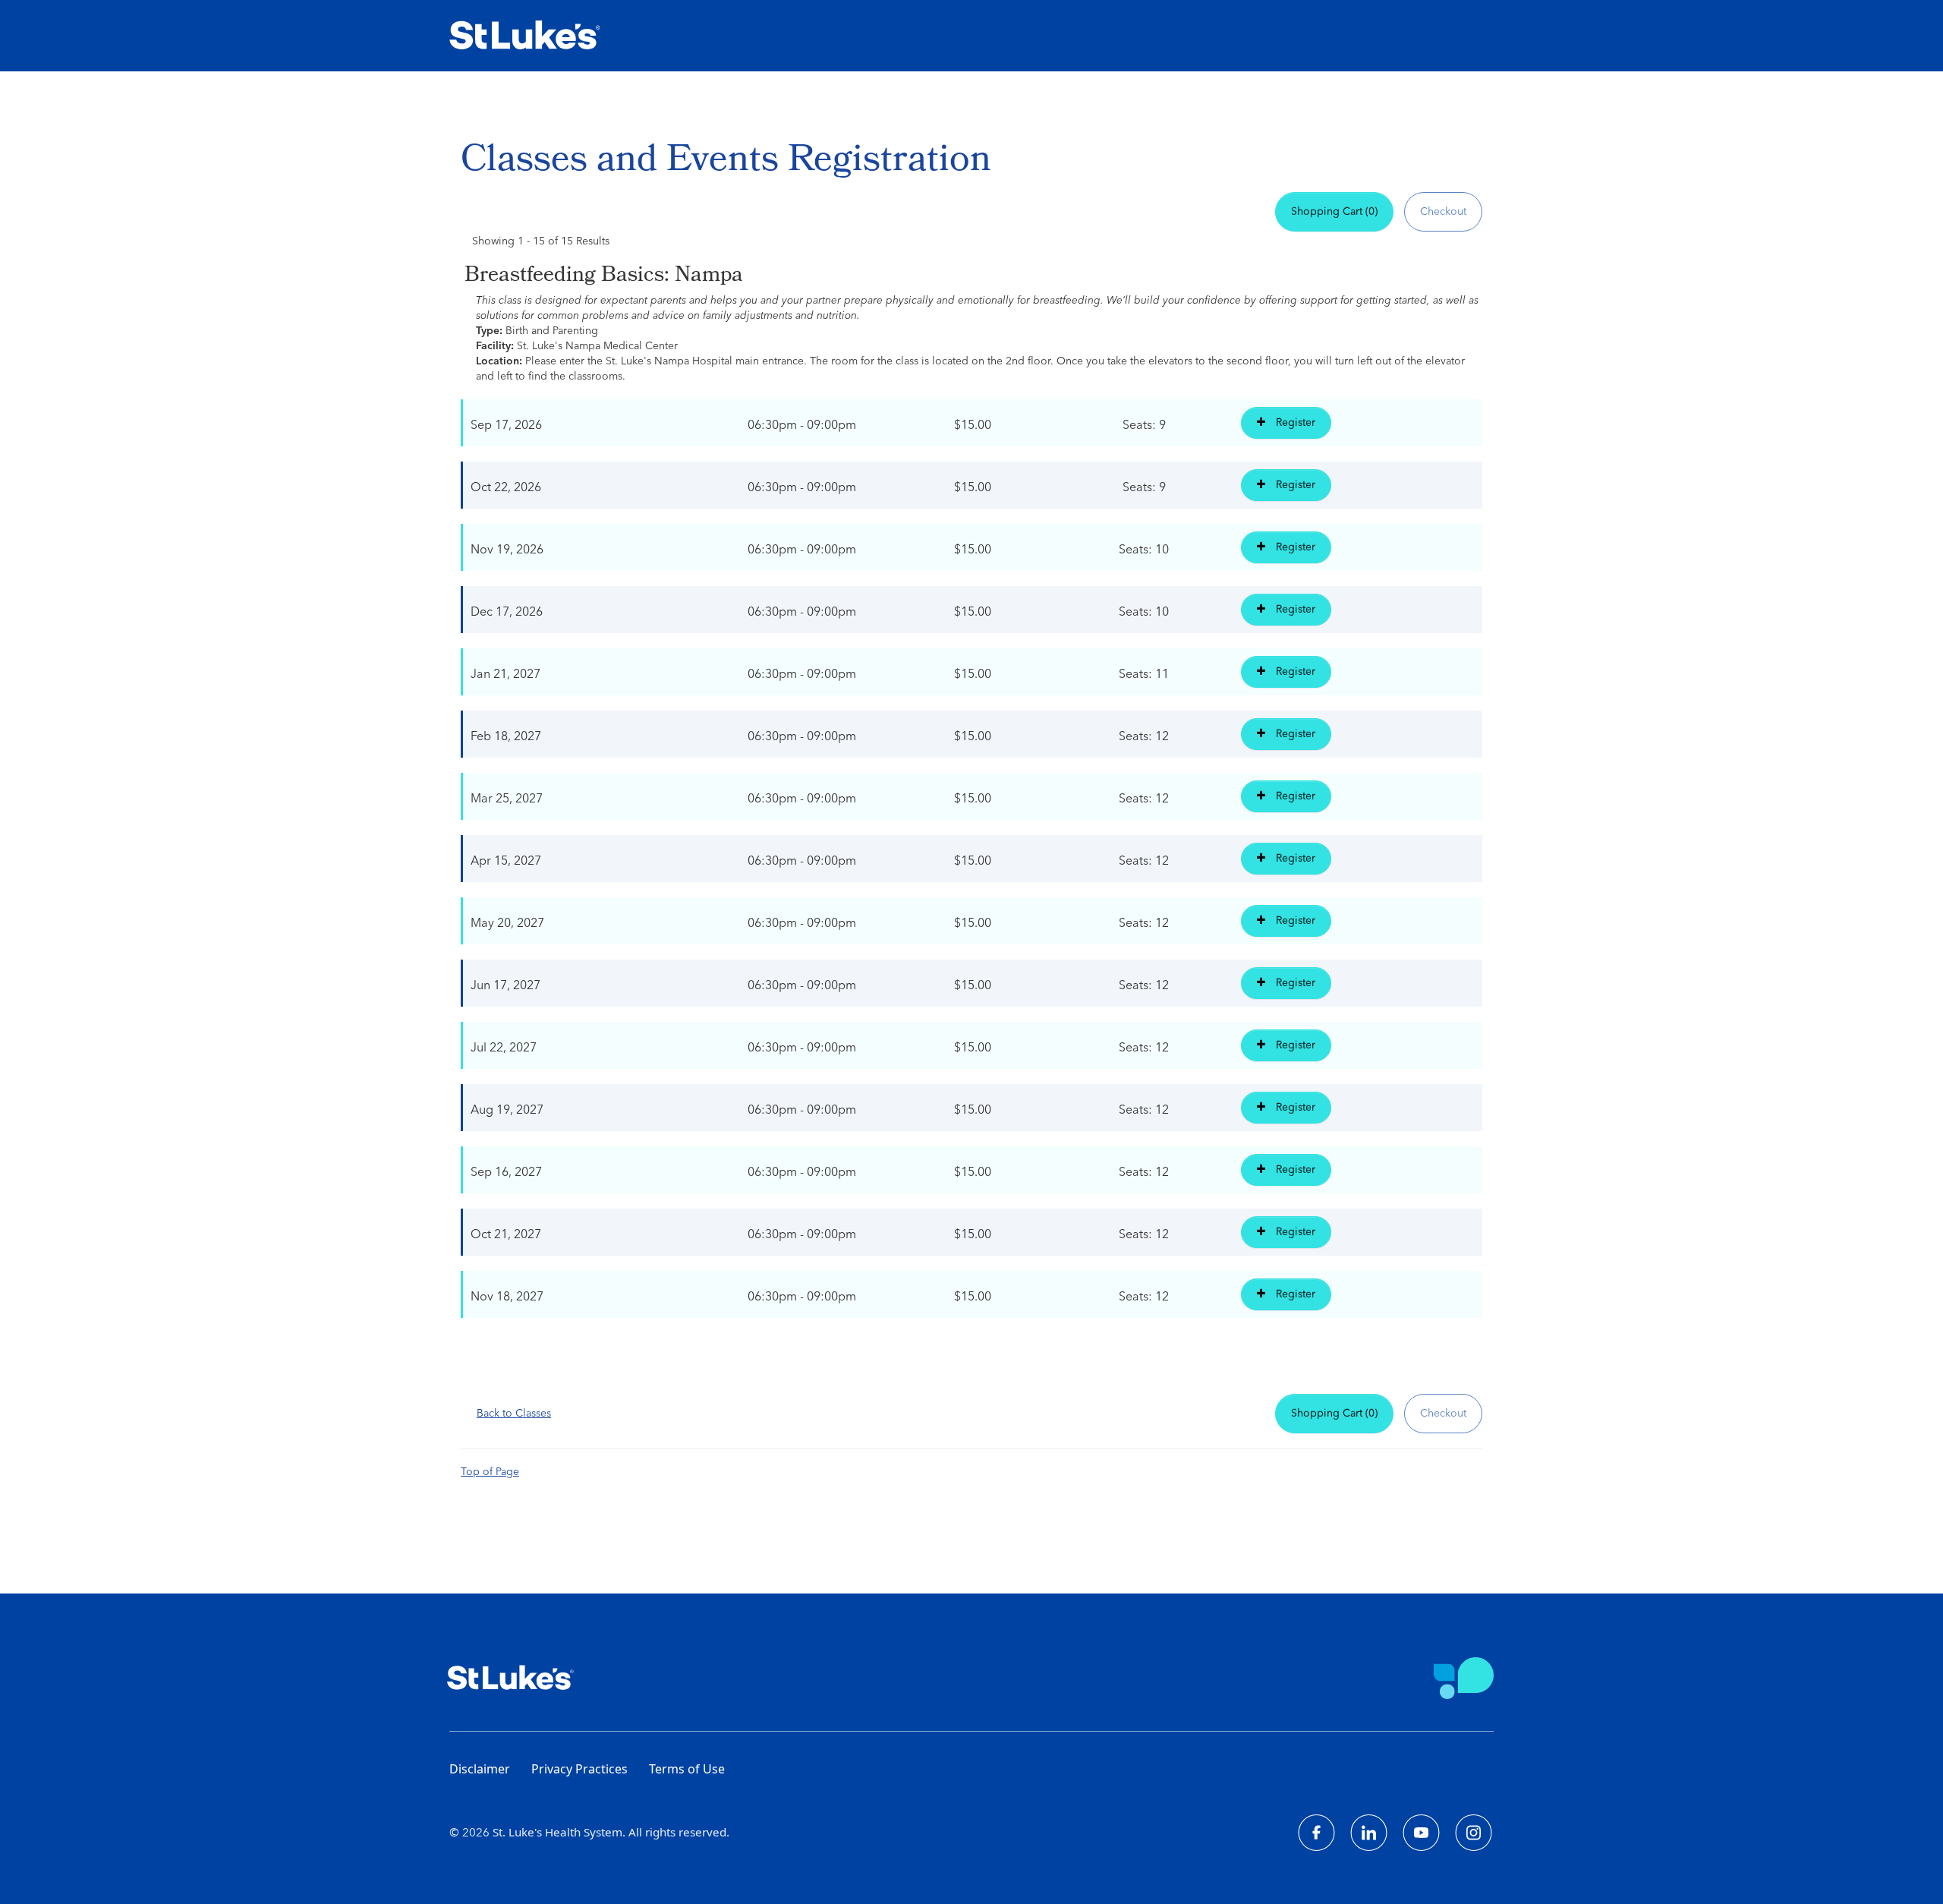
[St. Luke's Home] (530, 36)
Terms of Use (687, 1769)
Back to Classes (514, 1414)
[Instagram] (1474, 1833)
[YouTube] (1421, 1833)
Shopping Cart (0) (1334, 212)
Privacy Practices (579, 1769)
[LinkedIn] (1369, 1833)
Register (1294, 423)
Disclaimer (480, 1769)
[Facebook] (1316, 1833)
